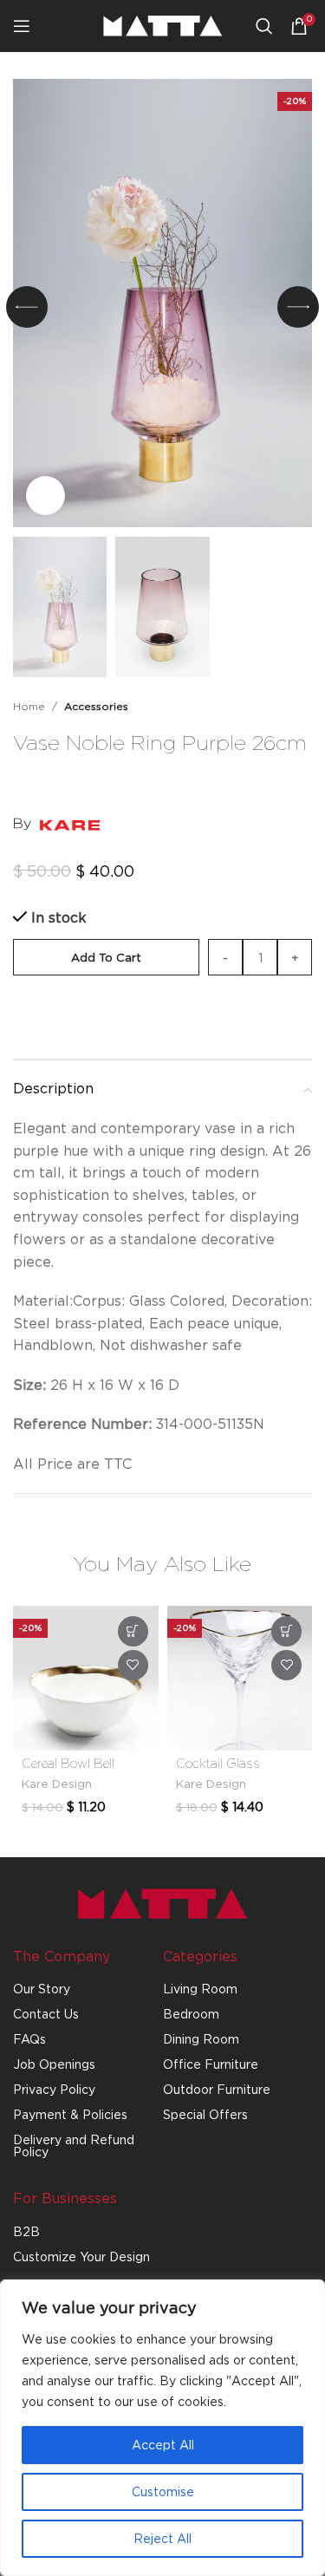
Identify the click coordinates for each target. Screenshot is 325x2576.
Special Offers (205, 2114)
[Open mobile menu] (22, 26)
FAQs (29, 2039)
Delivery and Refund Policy (74, 2146)
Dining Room (201, 2039)
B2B (26, 2231)
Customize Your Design (81, 2256)
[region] (162, 2428)
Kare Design (57, 1784)
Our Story (42, 1989)
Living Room (200, 1989)
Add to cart (106, 957)
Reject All (162, 2538)
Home (29, 706)
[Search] (264, 26)
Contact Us (46, 2014)
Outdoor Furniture (217, 2089)
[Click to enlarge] (45, 496)
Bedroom (191, 2014)
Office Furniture (211, 2064)
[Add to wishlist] (303, 779)
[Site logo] (163, 24)
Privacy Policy (54, 2089)
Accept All (163, 2445)
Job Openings (54, 2064)
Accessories (96, 706)
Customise (163, 2491)
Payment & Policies (70, 2114)
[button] (27, 307)
